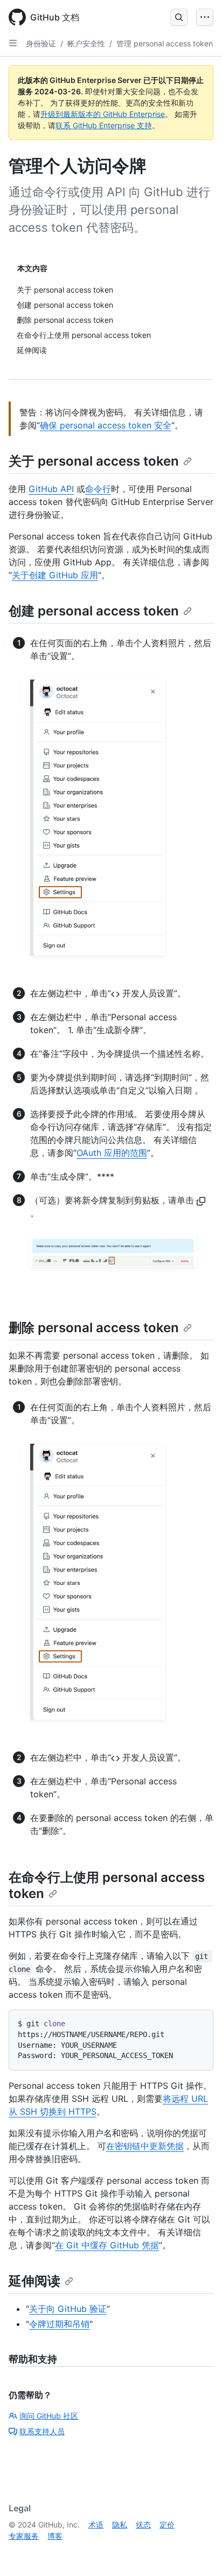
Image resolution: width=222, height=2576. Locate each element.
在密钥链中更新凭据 (145, 2146)
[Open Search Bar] (179, 17)
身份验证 (41, 43)
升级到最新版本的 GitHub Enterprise (103, 114)
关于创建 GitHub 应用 (55, 575)
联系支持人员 (42, 2431)
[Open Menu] (205, 17)
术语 (96, 2525)
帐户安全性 (86, 43)
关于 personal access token (94, 461)
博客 (55, 2536)
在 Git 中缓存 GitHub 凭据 (107, 2245)
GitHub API (51, 489)
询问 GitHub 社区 (49, 2416)
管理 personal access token (165, 43)
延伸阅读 (34, 2281)
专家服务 (24, 2536)
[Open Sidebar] (13, 43)
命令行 (98, 489)
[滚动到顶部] (198, 2552)
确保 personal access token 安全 (106, 425)
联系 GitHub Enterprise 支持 (104, 125)
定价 (167, 2525)
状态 (143, 2525)
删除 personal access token (94, 1328)
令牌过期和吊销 (59, 2324)
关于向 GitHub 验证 (68, 2309)
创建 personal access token (94, 611)
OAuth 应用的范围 (112, 1153)
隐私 (120, 2525)
